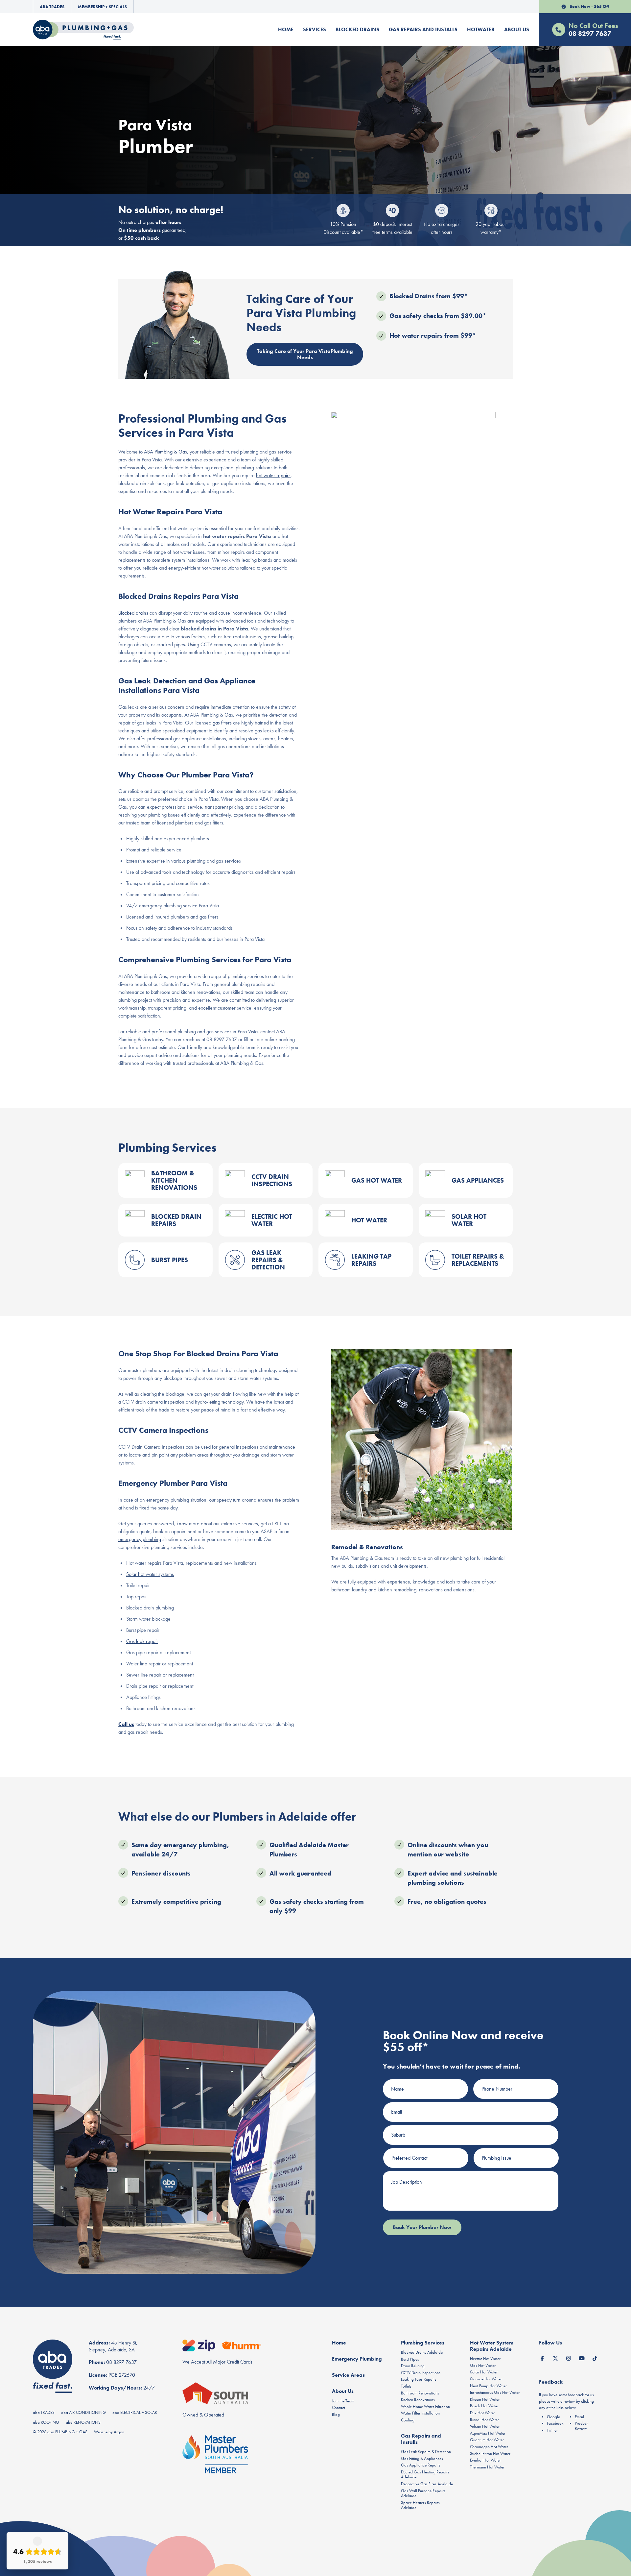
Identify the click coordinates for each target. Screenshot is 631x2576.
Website (101, 2432)
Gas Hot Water (483, 2365)
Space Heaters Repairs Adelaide (420, 2505)
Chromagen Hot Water (489, 2447)
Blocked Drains (357, 29)
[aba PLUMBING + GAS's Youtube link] (582, 2357)
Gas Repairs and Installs (423, 29)
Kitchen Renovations (418, 2400)
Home (286, 29)
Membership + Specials (102, 7)
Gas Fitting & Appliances (422, 2458)
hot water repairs (273, 475)
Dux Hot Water (482, 2413)
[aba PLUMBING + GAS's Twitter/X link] (555, 2357)
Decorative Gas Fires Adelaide (427, 2484)
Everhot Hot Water (485, 2460)
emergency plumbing (140, 1539)
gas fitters (222, 723)
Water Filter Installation (420, 2413)
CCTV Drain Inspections (421, 2373)
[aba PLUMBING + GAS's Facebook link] (542, 2357)
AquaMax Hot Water (488, 2433)
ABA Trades (52, 7)
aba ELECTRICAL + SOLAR (135, 2412)
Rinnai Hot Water (484, 2420)
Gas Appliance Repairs (421, 2465)
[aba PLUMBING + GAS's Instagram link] (569, 2357)
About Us (517, 29)
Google (553, 2417)
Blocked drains (133, 613)
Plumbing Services (423, 2343)
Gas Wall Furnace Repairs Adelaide (423, 2493)
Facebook (555, 2423)
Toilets (406, 2386)
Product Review (581, 2426)
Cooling (408, 2420)
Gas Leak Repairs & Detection (426, 2452)
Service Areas (348, 2375)
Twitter (552, 2430)
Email (579, 2417)
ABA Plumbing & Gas (165, 452)
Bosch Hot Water (484, 2406)
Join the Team (343, 2401)
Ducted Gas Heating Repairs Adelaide (425, 2475)
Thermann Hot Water (487, 2467)
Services (315, 29)
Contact (339, 2407)
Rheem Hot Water (485, 2399)
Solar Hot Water (484, 2372)
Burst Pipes (410, 2359)
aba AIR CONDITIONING (83, 2412)
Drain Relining (413, 2366)
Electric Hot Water (485, 2358)
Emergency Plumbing (357, 2359)
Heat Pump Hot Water (488, 2386)
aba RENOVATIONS (83, 2422)
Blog (336, 2414)
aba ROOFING (46, 2422)
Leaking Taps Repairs (419, 2379)
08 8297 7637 (121, 2362)
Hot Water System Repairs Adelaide (492, 2346)
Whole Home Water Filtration (425, 2406)
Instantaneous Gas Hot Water (495, 2392)
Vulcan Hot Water (485, 2426)
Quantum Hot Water (487, 2440)
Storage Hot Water (486, 2379)
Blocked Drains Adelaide (422, 2352)
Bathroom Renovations (420, 2393)
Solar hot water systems (150, 1574)
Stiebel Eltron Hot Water (490, 2453)
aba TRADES (44, 2412)
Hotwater (481, 29)
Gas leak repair (142, 1641)
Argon (119, 2432)
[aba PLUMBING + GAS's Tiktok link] (595, 2357)
